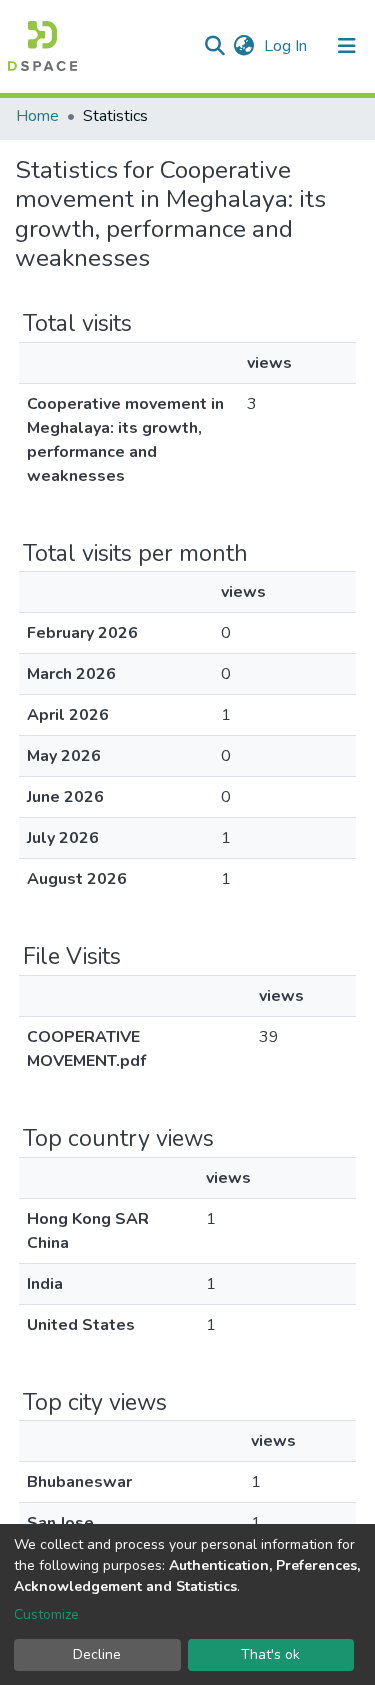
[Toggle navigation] (347, 46)
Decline (97, 1654)
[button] (243, 46)
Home (37, 116)
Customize (46, 1614)
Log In (287, 46)
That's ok (270, 1654)
